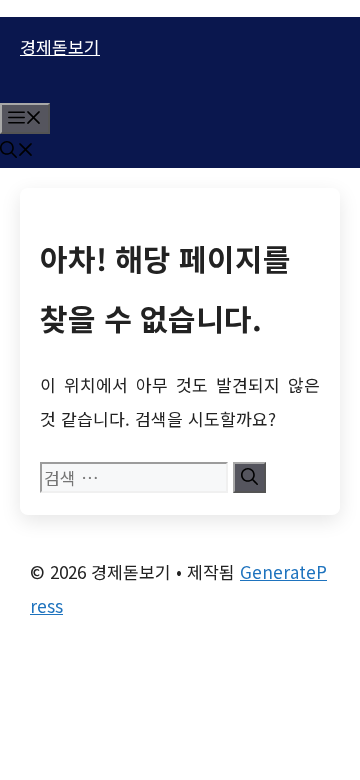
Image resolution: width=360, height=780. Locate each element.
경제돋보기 (60, 46)
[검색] (249, 477)
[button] (17, 150)
